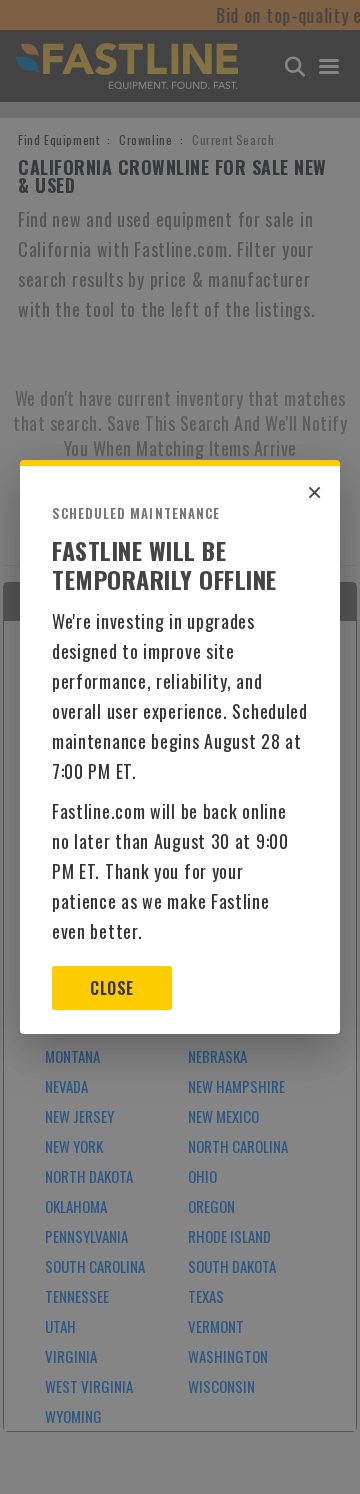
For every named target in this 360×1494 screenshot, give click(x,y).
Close (111, 988)
